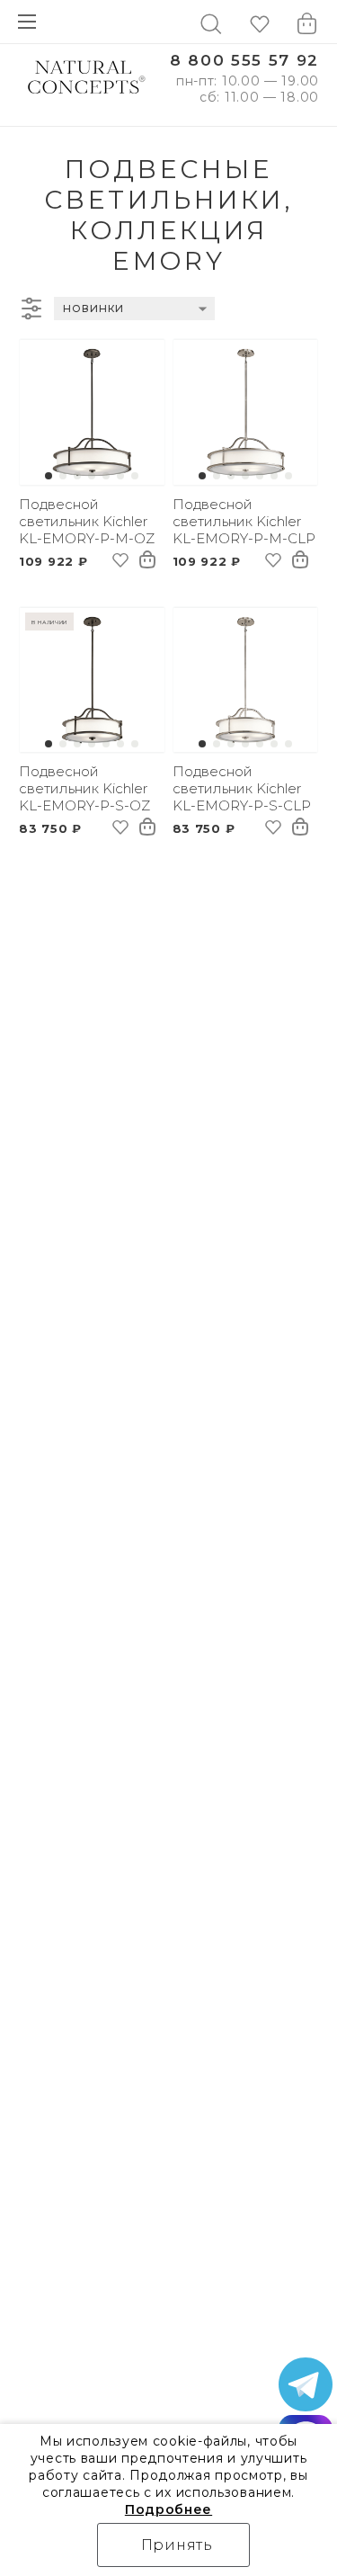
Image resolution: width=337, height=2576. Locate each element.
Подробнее (168, 2509)
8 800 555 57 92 (244, 61)
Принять (177, 2545)
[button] (49, 476)
